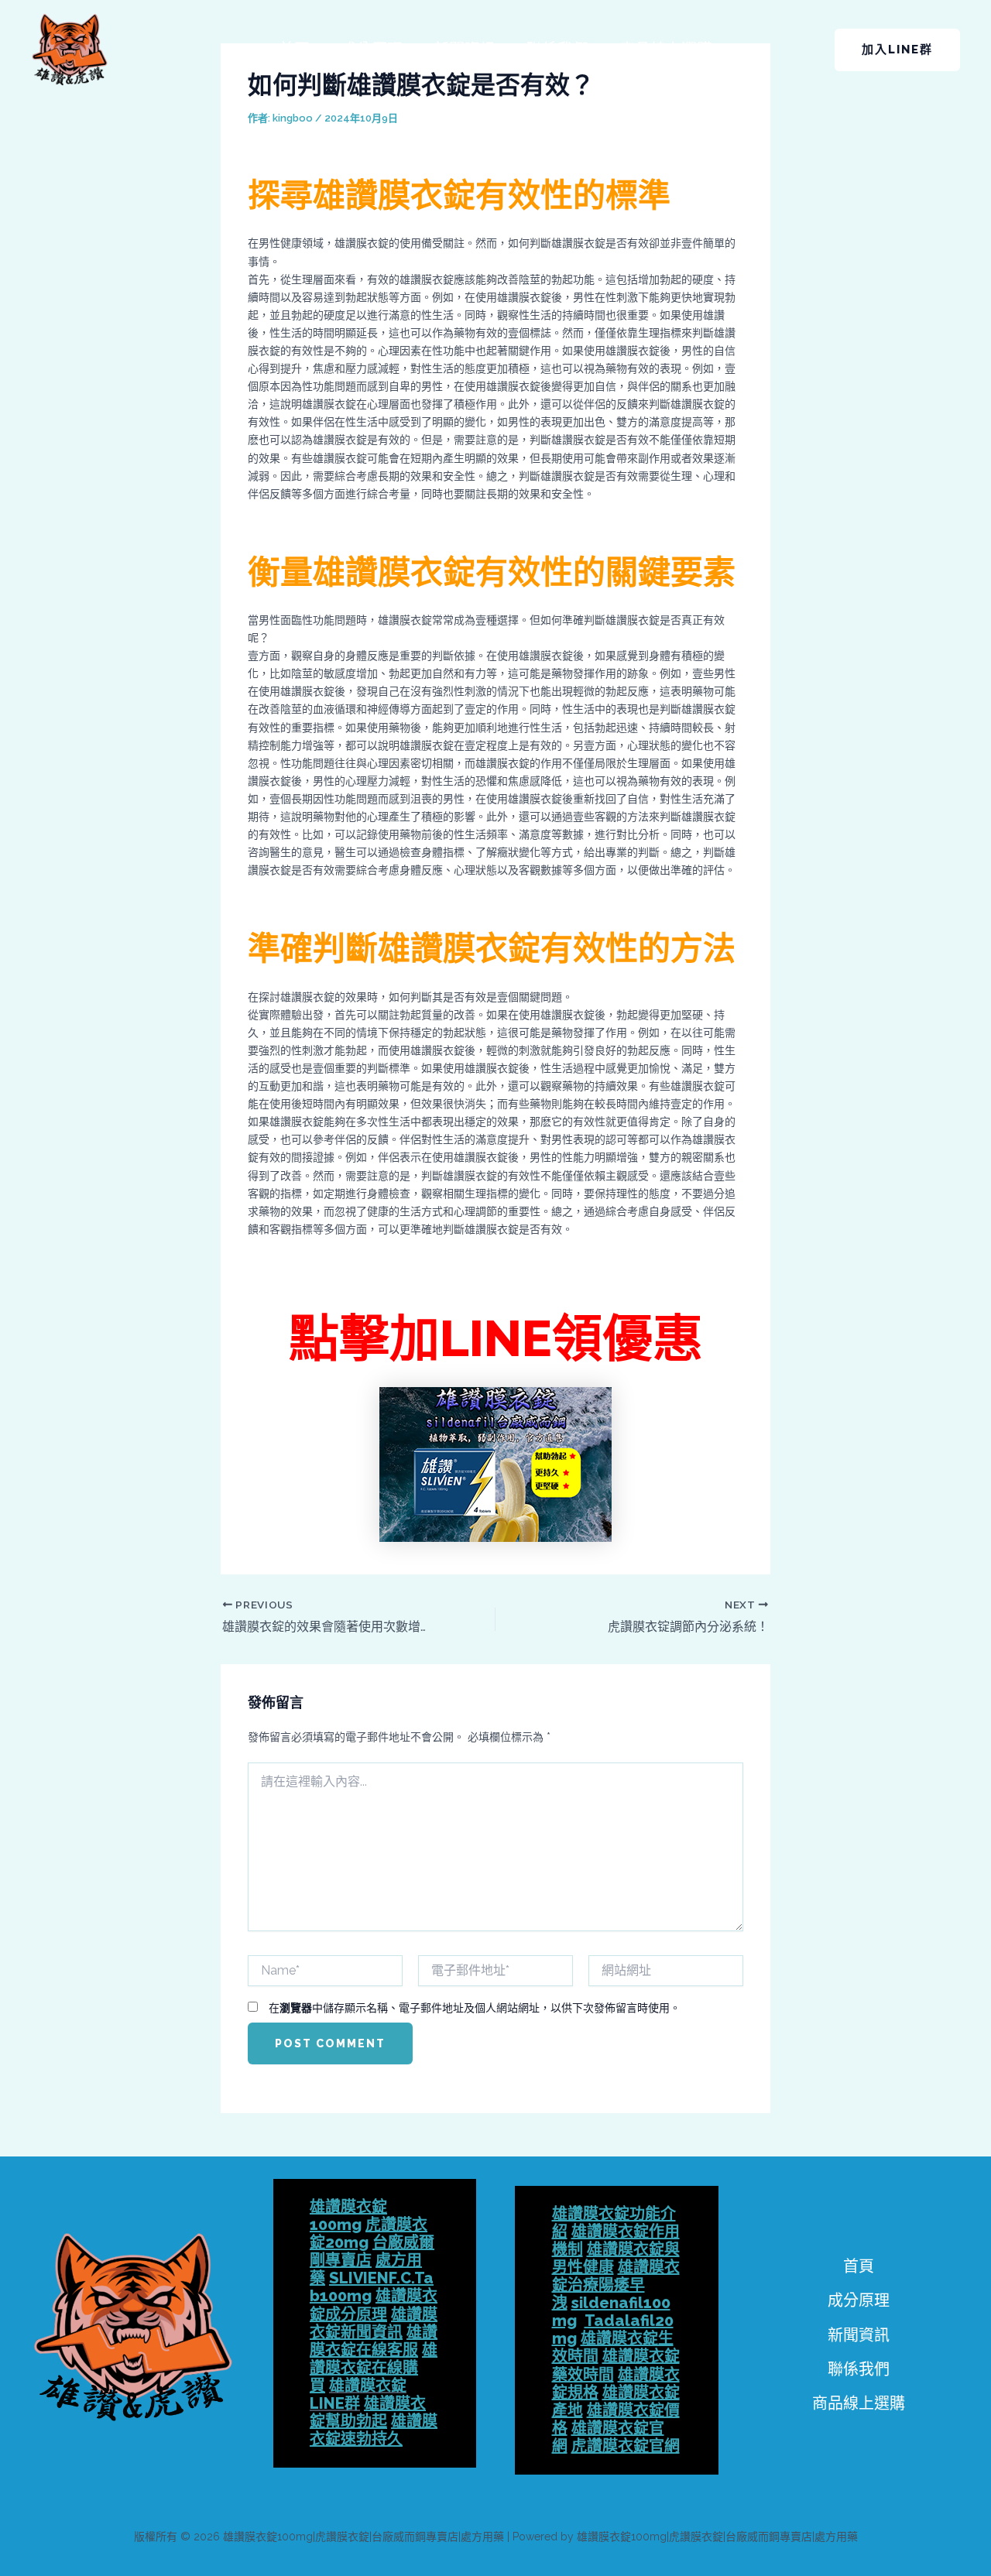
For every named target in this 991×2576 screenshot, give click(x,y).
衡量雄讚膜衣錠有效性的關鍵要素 (492, 572)
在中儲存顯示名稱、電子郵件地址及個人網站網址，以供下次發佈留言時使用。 (475, 2008)
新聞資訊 (465, 50)
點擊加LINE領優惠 (496, 1338)
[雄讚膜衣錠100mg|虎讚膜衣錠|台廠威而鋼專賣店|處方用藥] (70, 49)
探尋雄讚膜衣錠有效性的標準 (459, 195)
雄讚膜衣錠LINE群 (358, 2394)
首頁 (294, 50)
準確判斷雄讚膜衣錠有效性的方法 (492, 949)
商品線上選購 (666, 50)
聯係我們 (557, 50)
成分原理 (372, 50)
